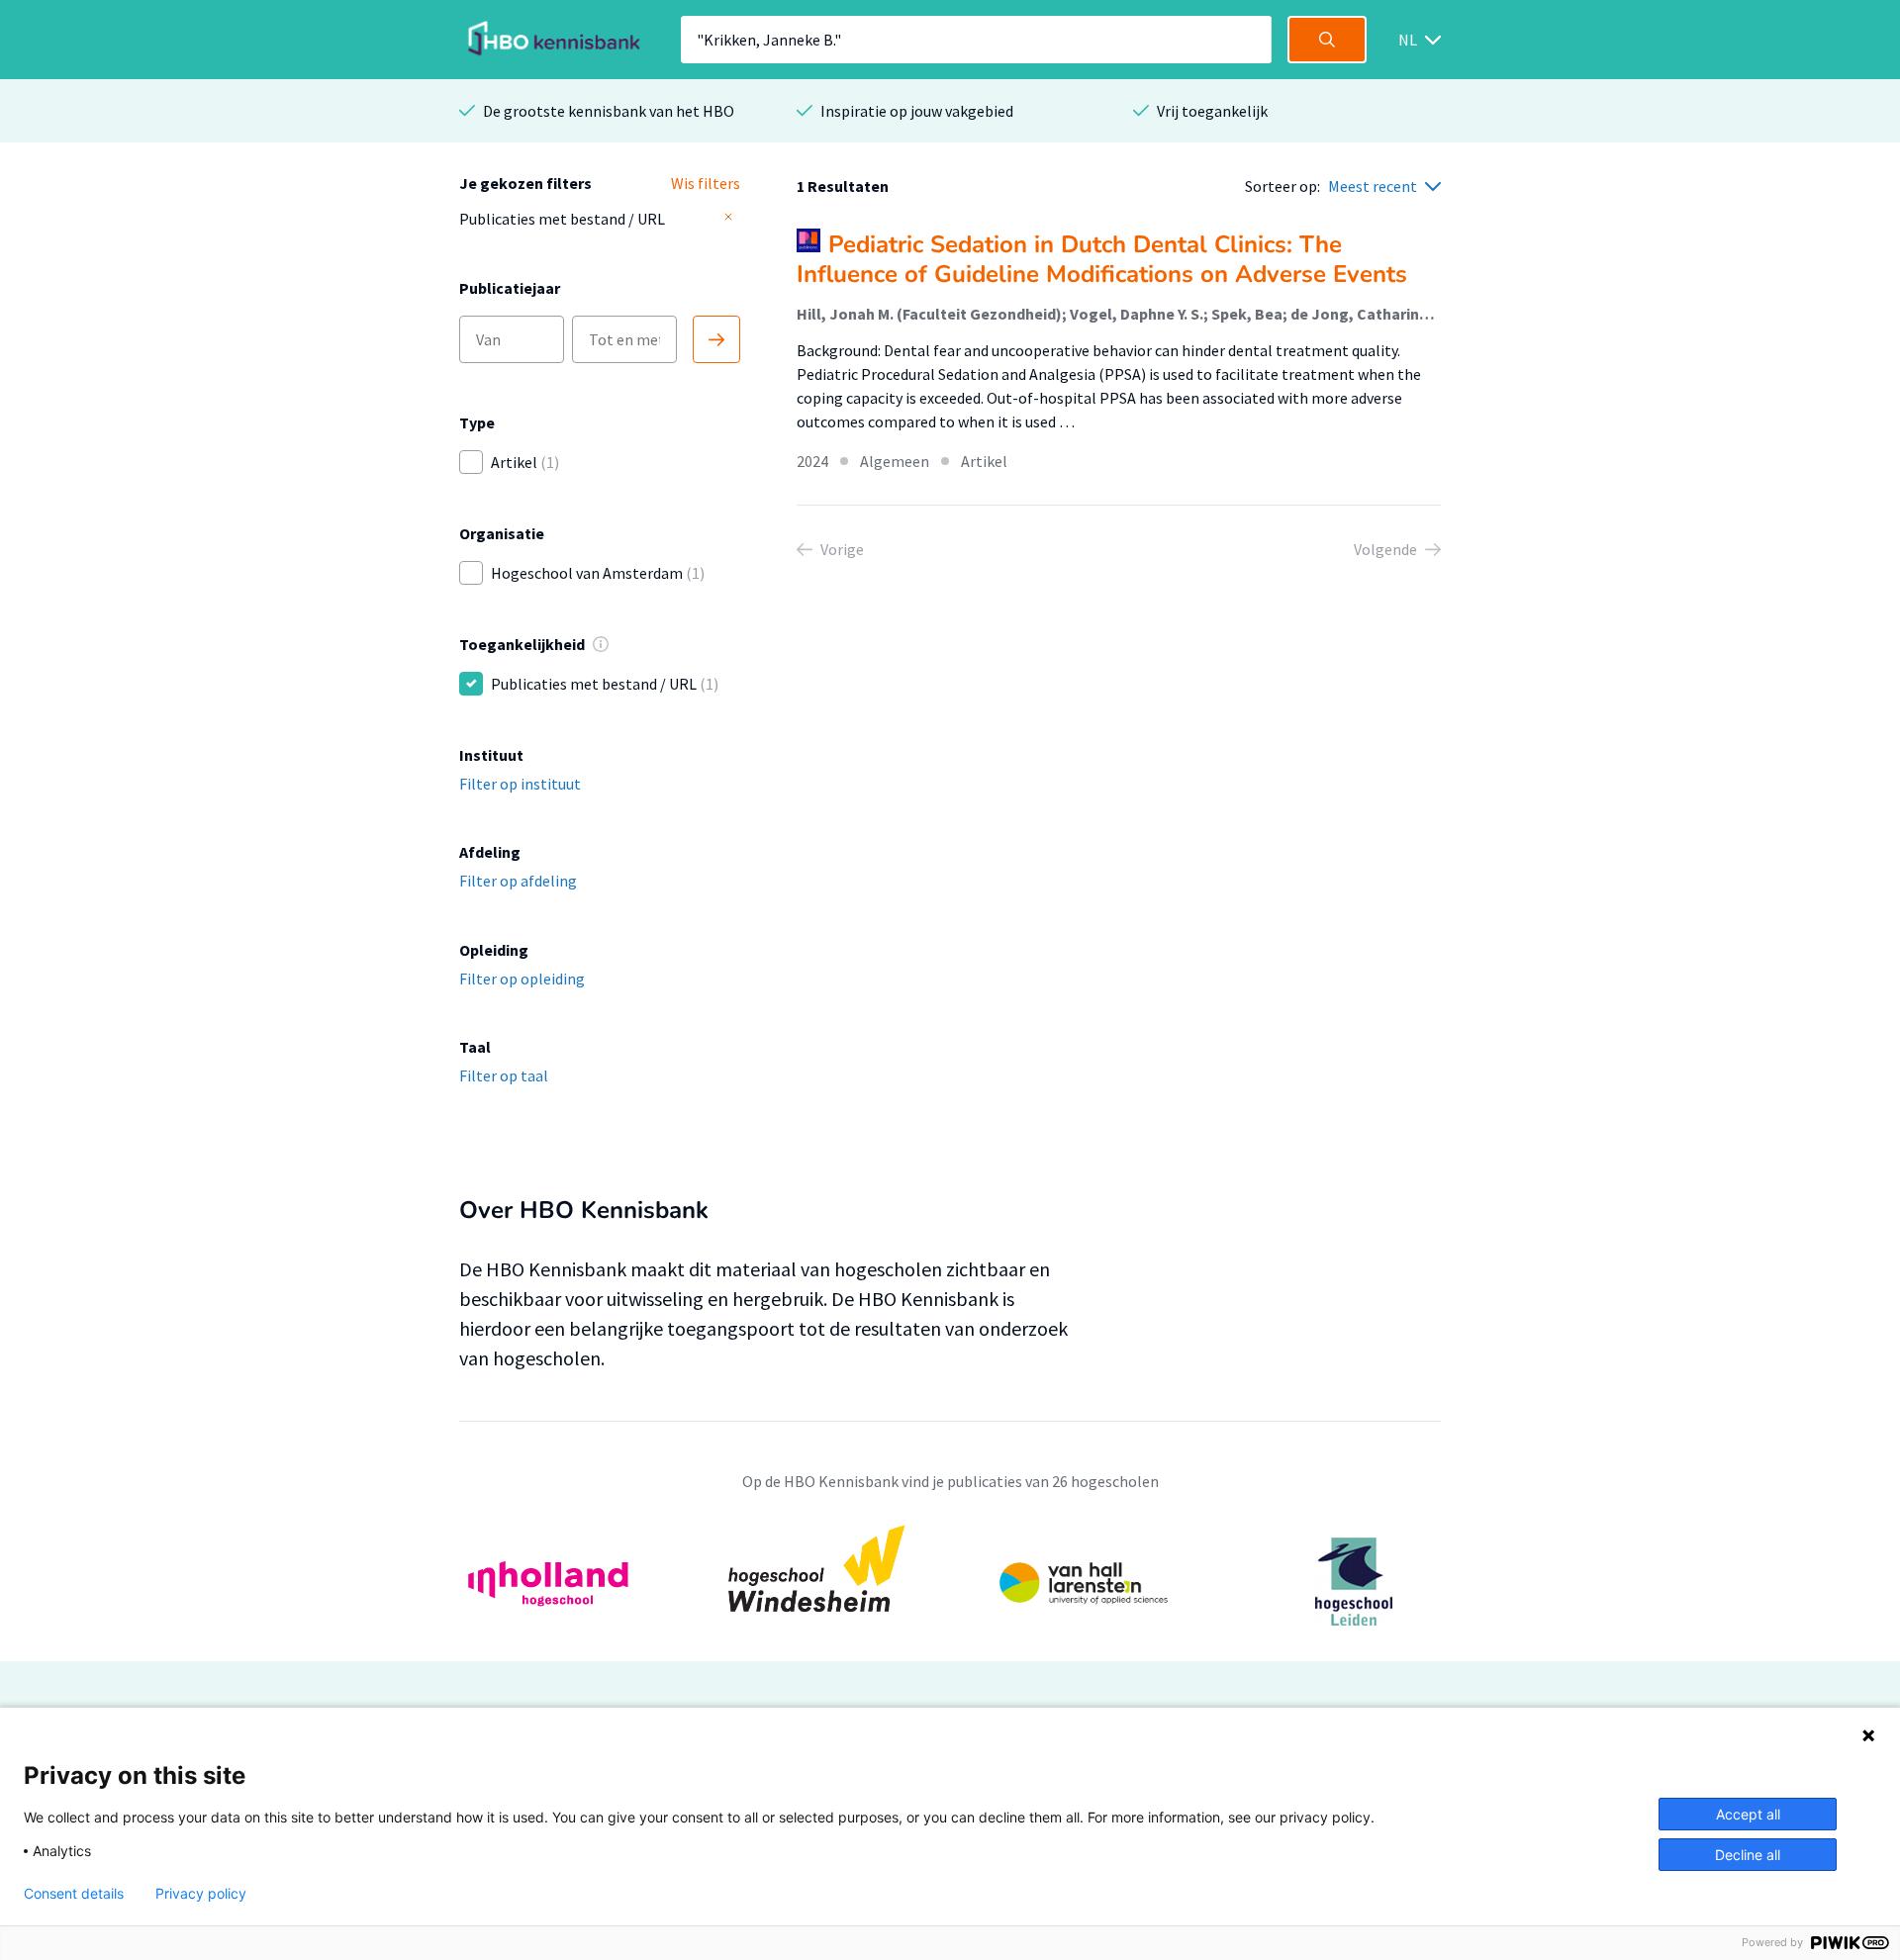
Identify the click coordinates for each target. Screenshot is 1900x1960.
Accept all (1748, 1814)
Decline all (1748, 1855)
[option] (950, 1582)
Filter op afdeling (518, 881)
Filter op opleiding (522, 979)
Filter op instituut (520, 784)
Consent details (74, 1894)
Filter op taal (504, 1075)
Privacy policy (201, 1894)
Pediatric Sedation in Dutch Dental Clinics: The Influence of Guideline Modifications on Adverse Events (1102, 259)
